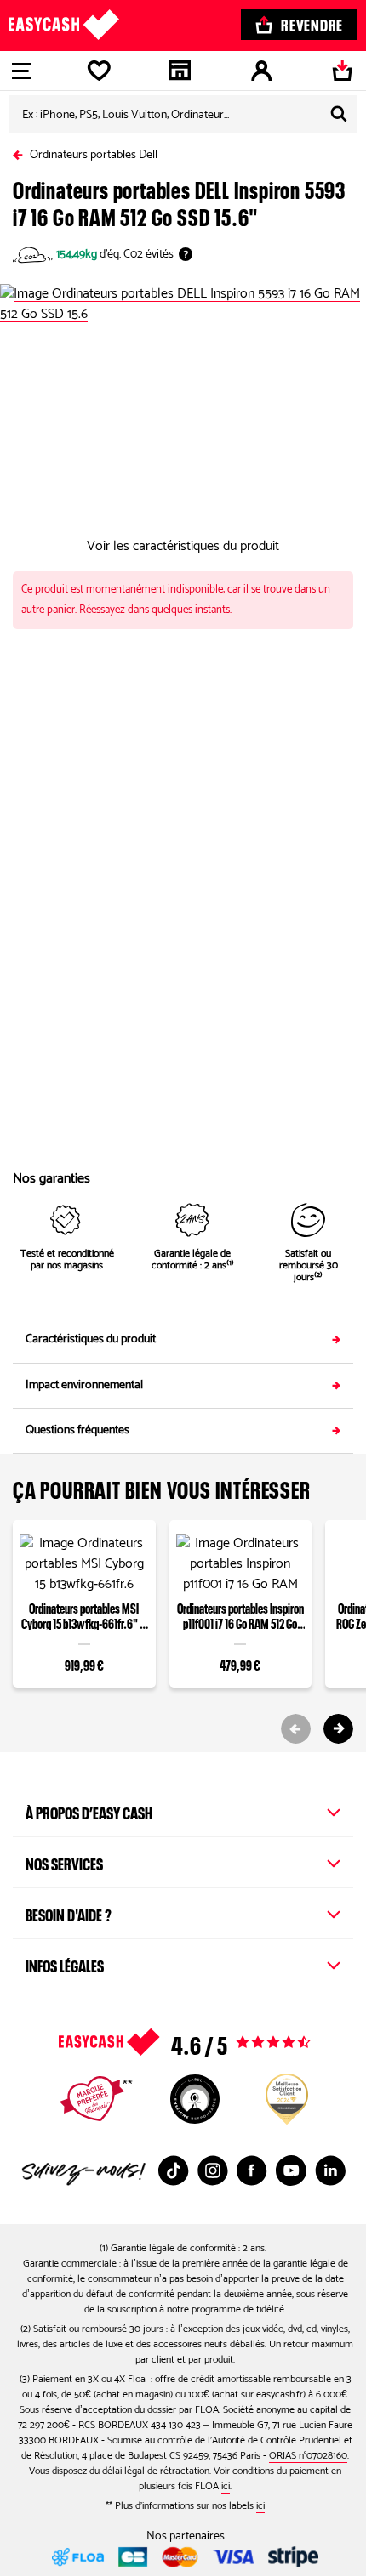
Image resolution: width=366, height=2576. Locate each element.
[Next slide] (338, 1729)
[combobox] (183, 114)
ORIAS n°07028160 (308, 2456)
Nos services (64, 1862)
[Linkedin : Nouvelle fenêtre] (330, 2170)
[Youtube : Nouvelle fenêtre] (291, 2170)
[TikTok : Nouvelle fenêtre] (174, 2170)
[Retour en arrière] (21, 152)
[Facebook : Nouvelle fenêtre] (252, 2170)
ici (226, 2486)
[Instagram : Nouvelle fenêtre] (213, 2170)
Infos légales (65, 1964)
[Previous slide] (296, 1729)
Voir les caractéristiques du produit (183, 547)
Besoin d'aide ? (69, 1913)
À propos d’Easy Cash (89, 1811)
